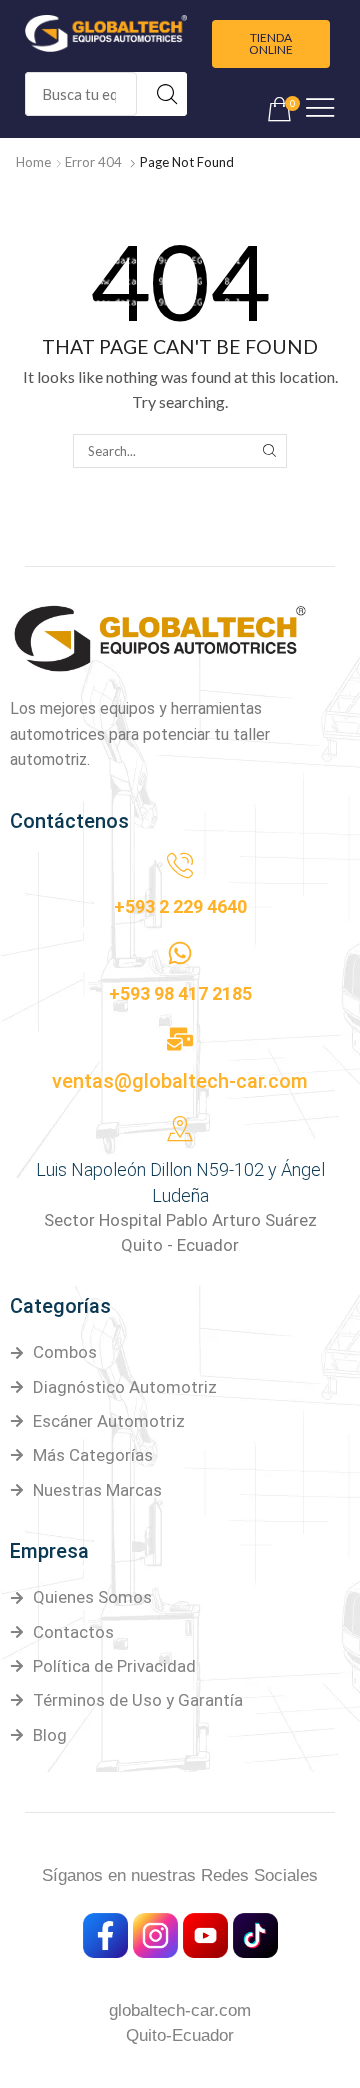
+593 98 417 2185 (180, 993)
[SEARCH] (269, 451)
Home (33, 162)
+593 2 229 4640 (180, 906)
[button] (271, 44)
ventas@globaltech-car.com (180, 1081)
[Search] (167, 94)
